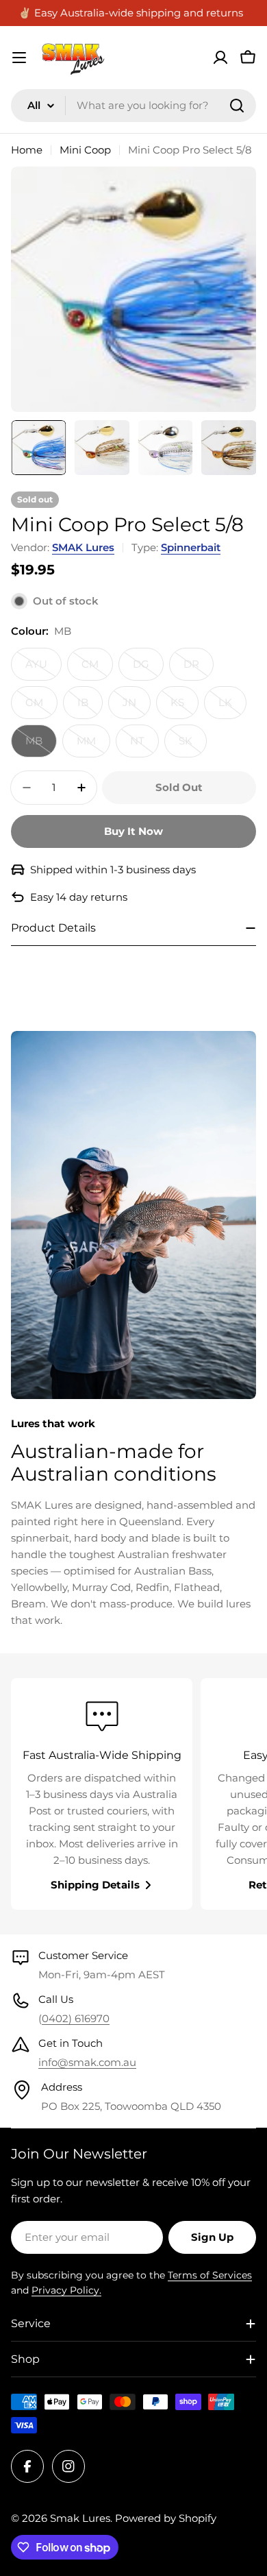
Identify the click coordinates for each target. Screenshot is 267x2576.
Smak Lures (80, 2518)
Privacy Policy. (66, 2290)
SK (193, 746)
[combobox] (133, 106)
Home (27, 150)
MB (41, 746)
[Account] (220, 58)
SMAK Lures (83, 547)
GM (41, 707)
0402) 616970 (76, 2018)
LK (232, 707)
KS (185, 707)
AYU (43, 669)
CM (97, 669)
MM (93, 746)
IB (90, 707)
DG (148, 669)
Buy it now (133, 831)
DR (199, 669)
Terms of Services (210, 2275)
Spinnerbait (191, 547)
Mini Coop (85, 150)
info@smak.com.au (87, 2062)
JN (137, 707)
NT (144, 746)
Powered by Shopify (166, 2518)
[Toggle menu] (19, 58)
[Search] (237, 106)
